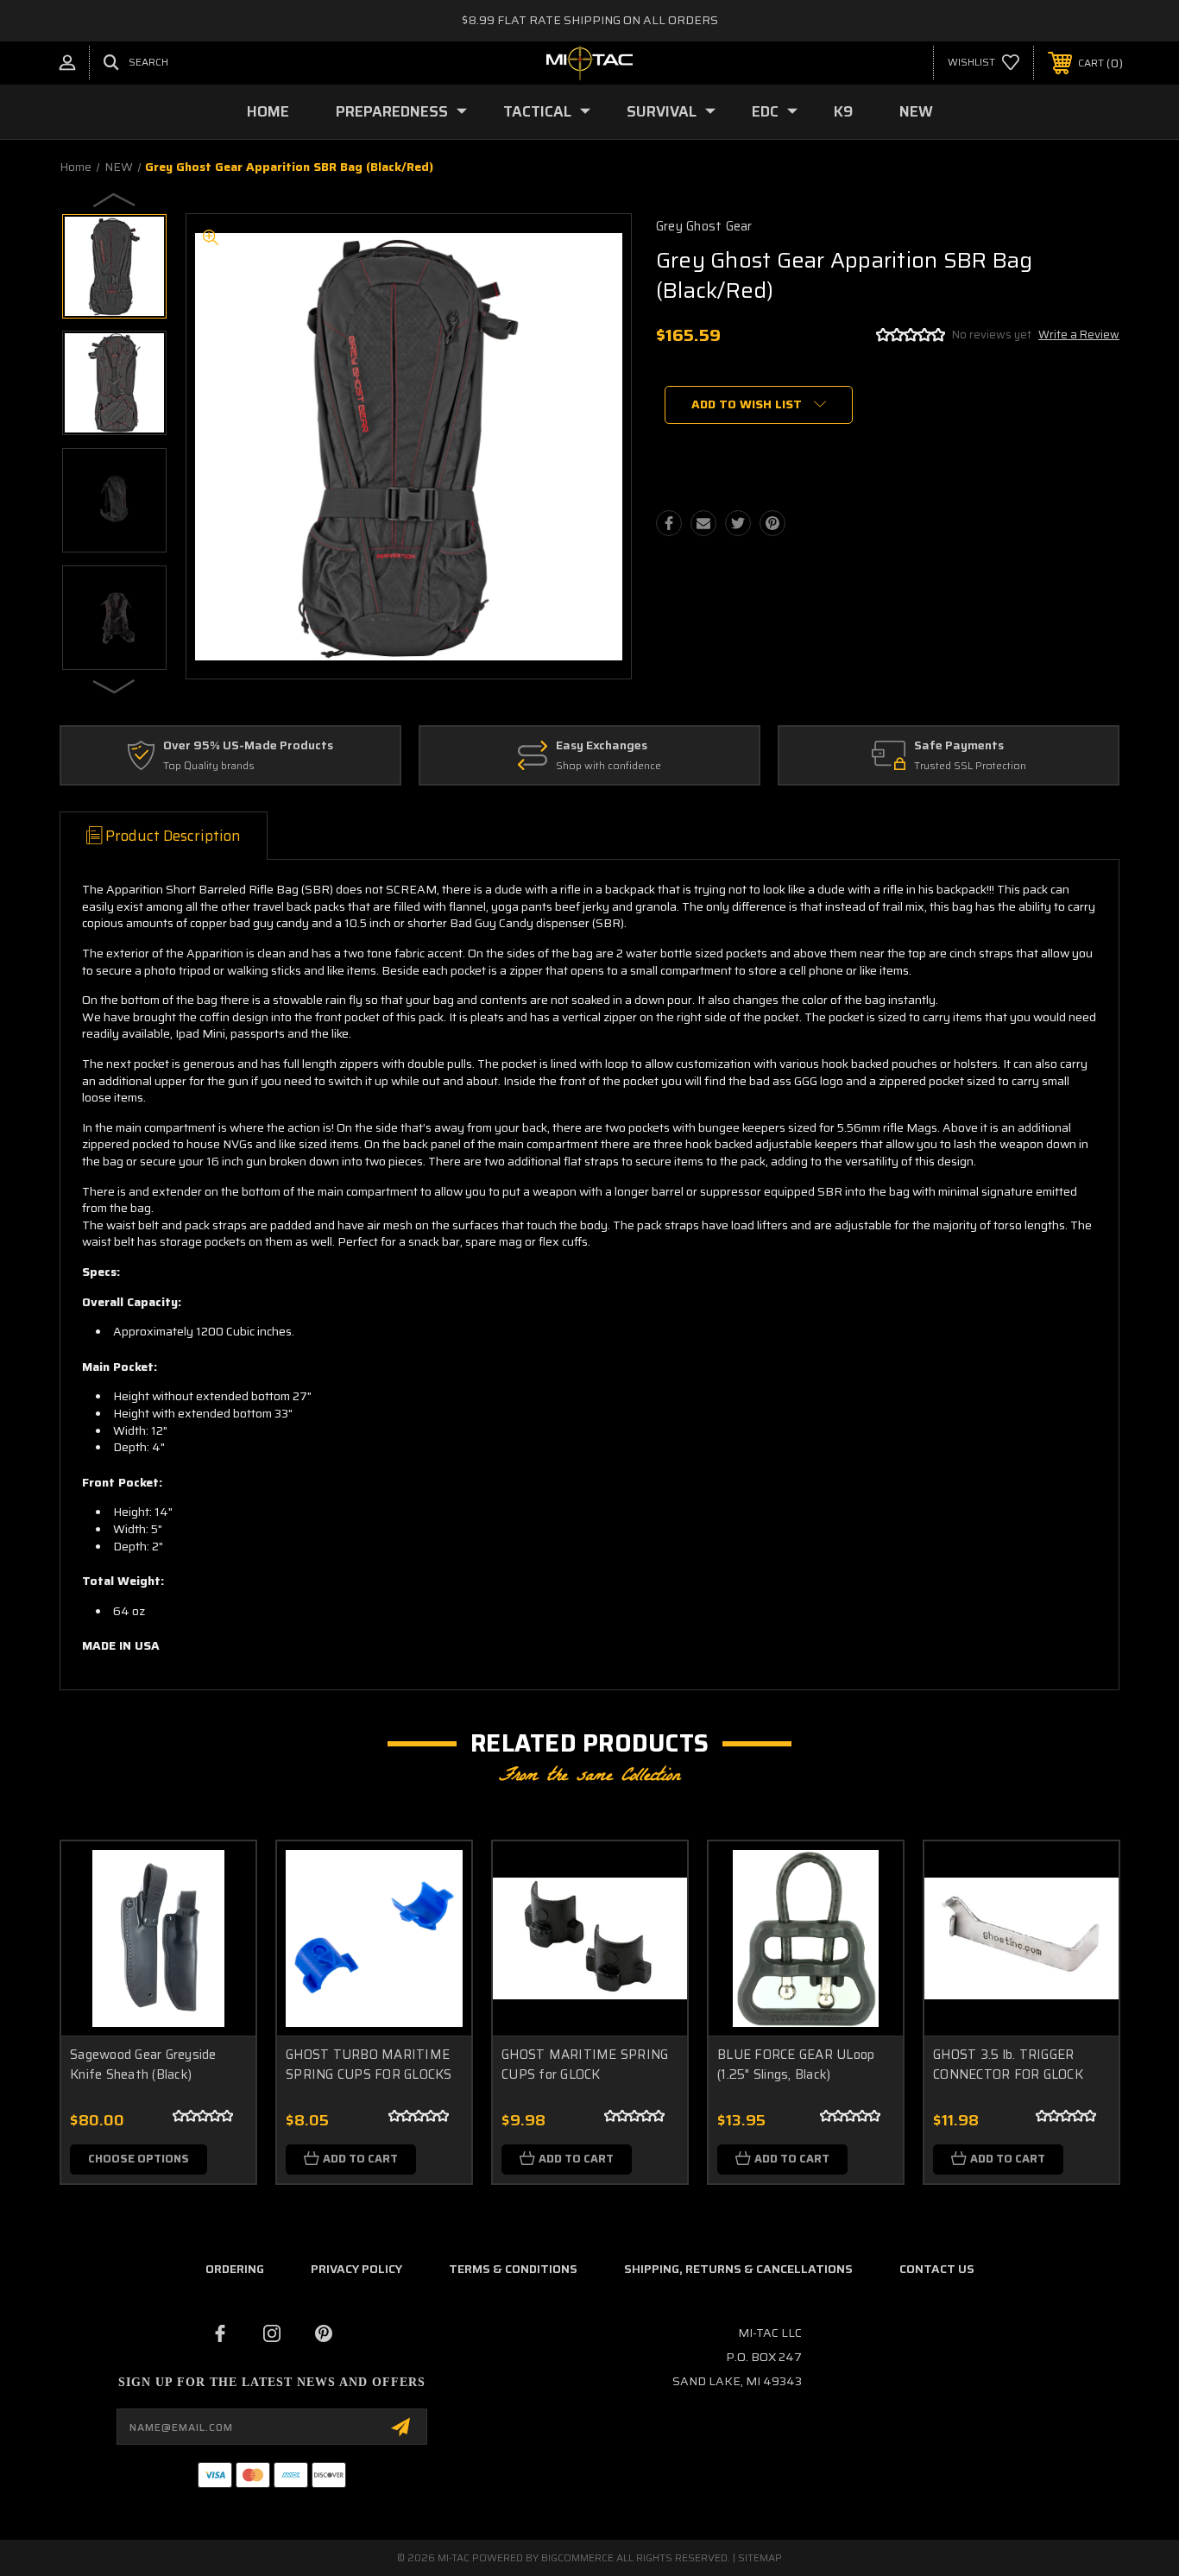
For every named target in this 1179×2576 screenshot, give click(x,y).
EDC (765, 111)
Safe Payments (959, 746)
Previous (115, 199)
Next (115, 685)
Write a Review (1079, 335)
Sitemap (760, 2557)
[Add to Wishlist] (221, 1920)
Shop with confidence (608, 766)
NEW (916, 111)
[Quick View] (221, 1876)
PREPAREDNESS (392, 111)
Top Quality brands (209, 766)
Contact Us (937, 2269)
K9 (843, 111)
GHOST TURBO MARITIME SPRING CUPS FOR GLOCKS (369, 2065)
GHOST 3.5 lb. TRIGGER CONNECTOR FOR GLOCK (1008, 2065)
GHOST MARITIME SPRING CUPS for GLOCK (585, 2065)
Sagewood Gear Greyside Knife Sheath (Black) (143, 2065)
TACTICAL (537, 111)
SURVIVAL (662, 111)
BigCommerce (577, 2557)
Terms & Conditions (513, 2269)
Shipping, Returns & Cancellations (738, 2269)
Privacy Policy (356, 2269)
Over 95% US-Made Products (248, 746)
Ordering (235, 2269)
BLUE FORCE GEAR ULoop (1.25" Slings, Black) (796, 2065)
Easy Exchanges (602, 746)
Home (268, 111)
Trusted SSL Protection (970, 766)
